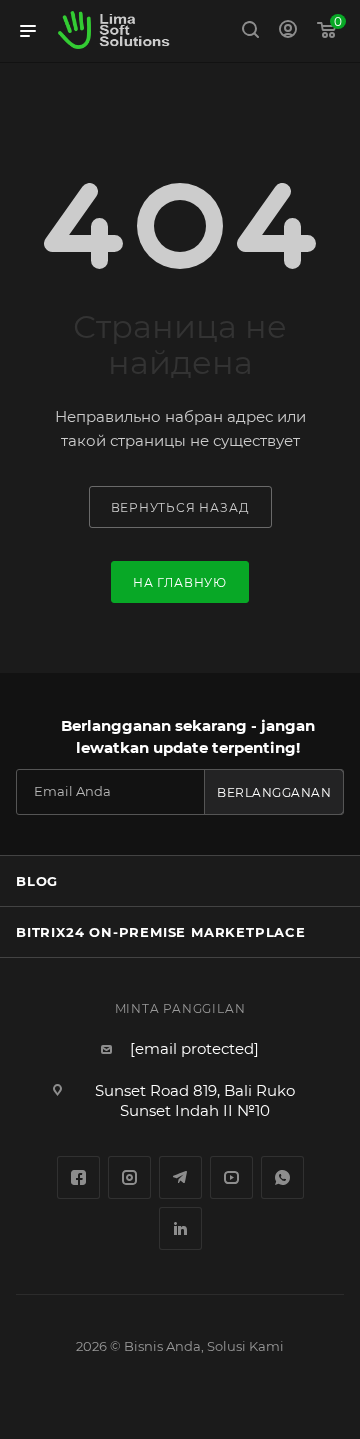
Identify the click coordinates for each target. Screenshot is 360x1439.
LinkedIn (180, 1228)
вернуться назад (180, 507)
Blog (37, 881)
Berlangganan (274, 792)
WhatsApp (282, 1177)
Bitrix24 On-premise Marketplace (161, 932)
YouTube (231, 1177)
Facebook (78, 1177)
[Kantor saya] (288, 31)
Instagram (129, 1177)
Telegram (180, 1177)
